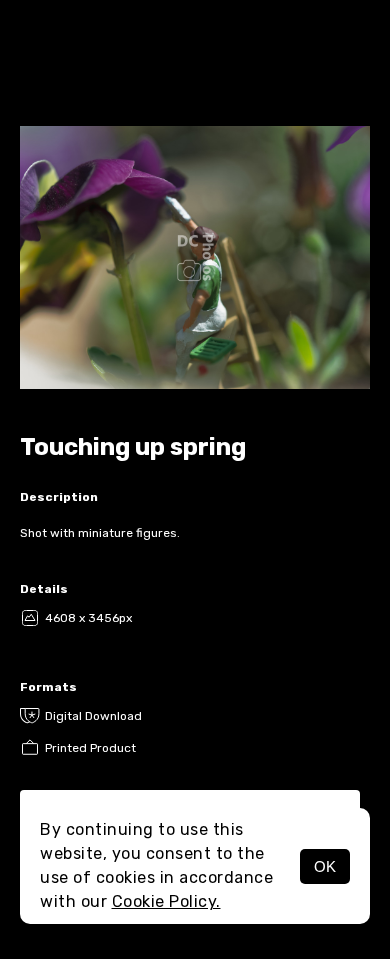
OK (325, 866)
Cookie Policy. (166, 901)
